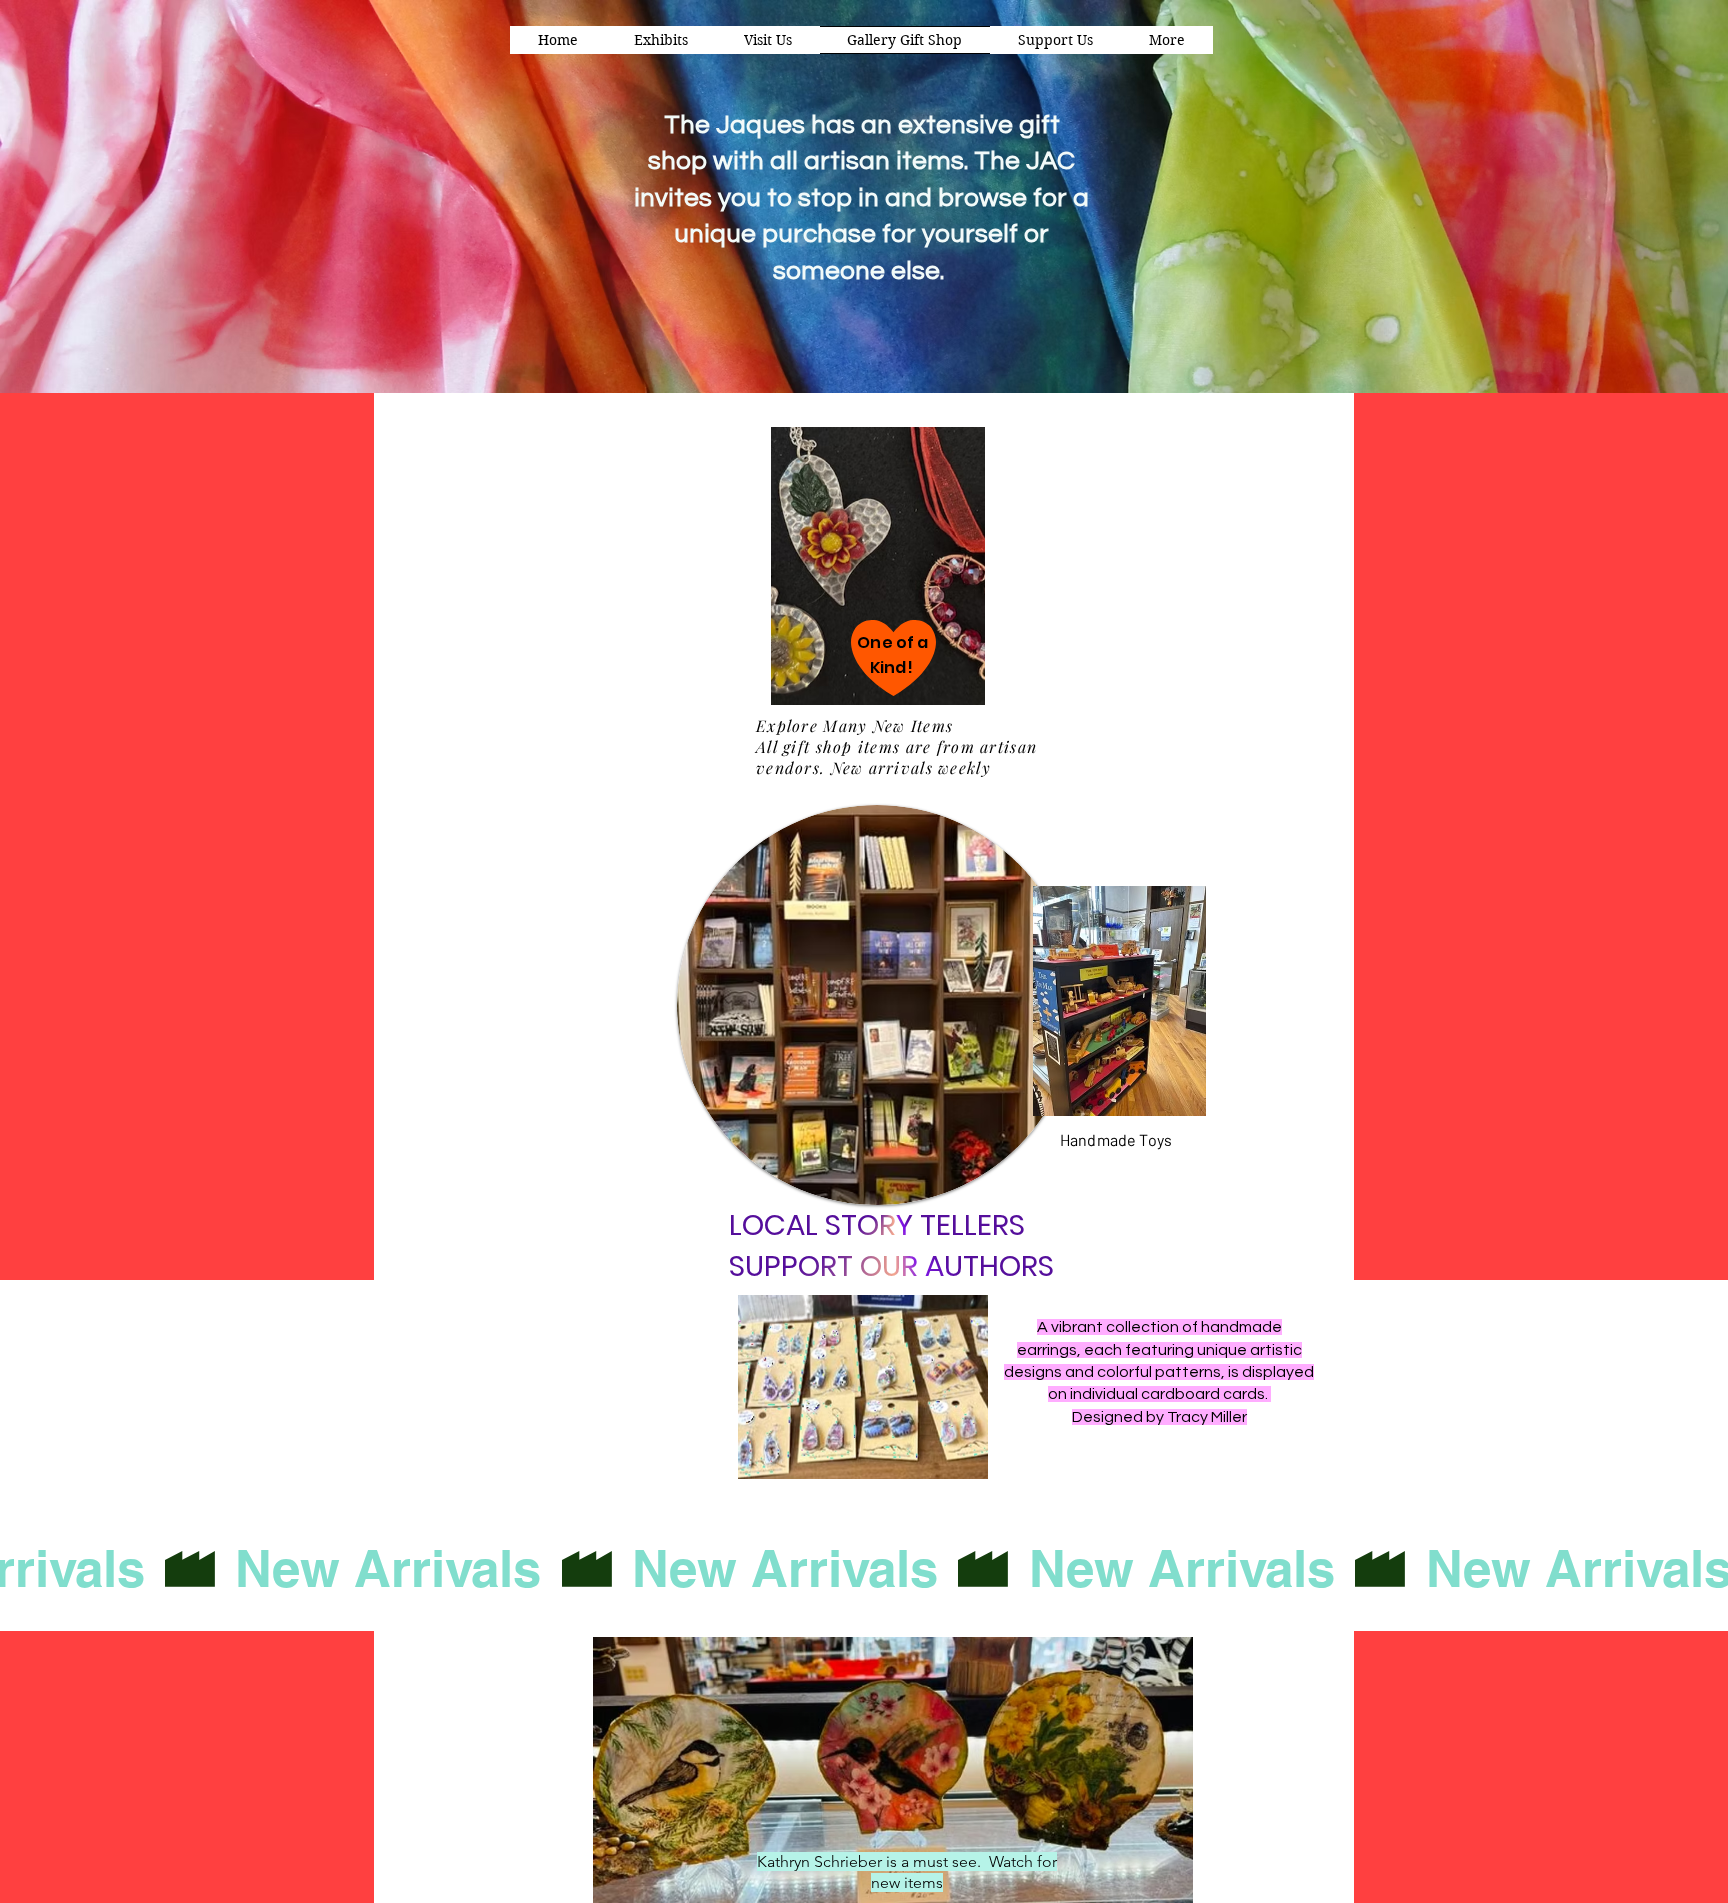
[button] (1167, 40)
